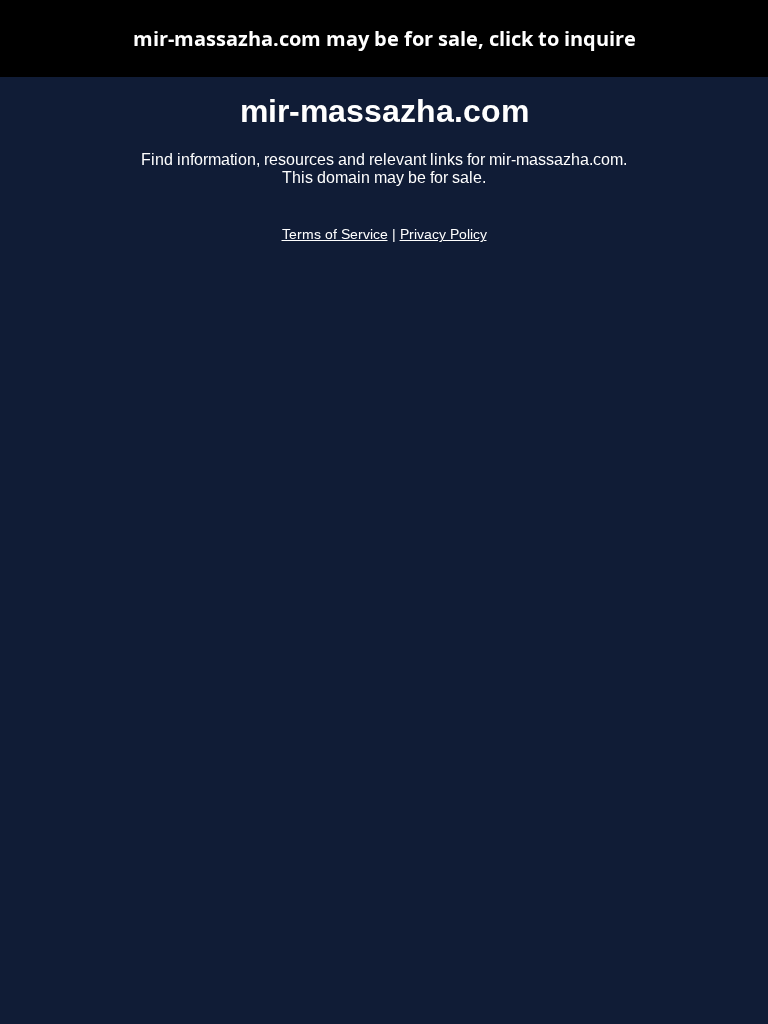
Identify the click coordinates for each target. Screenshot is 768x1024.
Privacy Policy (443, 234)
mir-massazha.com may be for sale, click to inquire (384, 38)
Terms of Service (335, 234)
